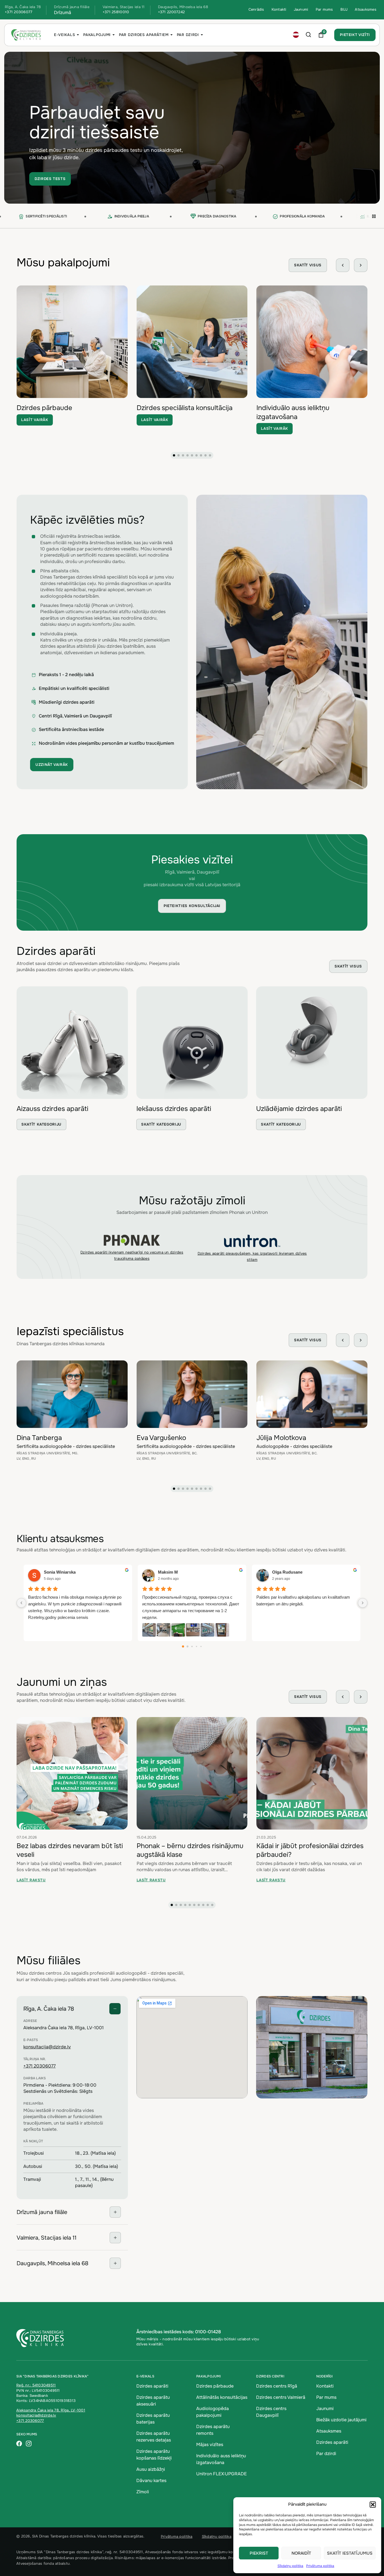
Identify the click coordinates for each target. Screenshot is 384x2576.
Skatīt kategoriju (41, 1124)
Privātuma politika (320, 2566)
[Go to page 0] (183, 1646)
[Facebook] (19, 2444)
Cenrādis (256, 9)
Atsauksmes (366, 9)
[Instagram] (29, 2444)
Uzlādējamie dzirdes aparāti (299, 1109)
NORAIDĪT (301, 2553)
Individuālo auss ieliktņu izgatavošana (293, 412)
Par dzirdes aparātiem (144, 35)
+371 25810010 (116, 12)
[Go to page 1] (188, 1646)
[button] (373, 2505)
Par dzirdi (188, 35)
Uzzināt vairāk (52, 765)
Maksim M (168, 1572)
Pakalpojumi (97, 35)
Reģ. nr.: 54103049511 (36, 2385)
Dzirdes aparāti (152, 2386)
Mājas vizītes (210, 2445)
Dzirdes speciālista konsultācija (185, 408)
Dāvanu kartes (151, 2481)
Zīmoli (143, 2492)
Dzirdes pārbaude (44, 408)
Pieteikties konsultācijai (192, 906)
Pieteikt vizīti (355, 35)
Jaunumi (301, 9)
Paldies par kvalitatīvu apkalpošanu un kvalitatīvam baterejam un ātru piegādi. (303, 1600)
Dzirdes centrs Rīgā (277, 2386)
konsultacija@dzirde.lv (47, 2047)
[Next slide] (361, 265)
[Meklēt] (309, 35)
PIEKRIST (259, 2553)
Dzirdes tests (50, 179)
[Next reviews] (363, 1603)
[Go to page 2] (192, 1646)
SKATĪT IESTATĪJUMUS (350, 2553)
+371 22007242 (171, 12)
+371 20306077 (19, 12)
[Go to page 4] (201, 1646)
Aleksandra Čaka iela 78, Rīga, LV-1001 (51, 2410)
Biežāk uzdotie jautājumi (341, 2420)
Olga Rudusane (287, 1572)
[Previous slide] (343, 265)
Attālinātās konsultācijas (222, 2397)
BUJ (344, 9)
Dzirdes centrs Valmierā (281, 2397)
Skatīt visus (308, 265)
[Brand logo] (132, 1240)
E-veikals (65, 35)
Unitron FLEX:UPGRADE (222, 2474)
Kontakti (279, 9)
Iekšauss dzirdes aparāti (174, 1109)
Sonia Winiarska (60, 1572)
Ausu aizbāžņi (151, 2469)
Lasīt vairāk (35, 420)
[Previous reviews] (21, 1603)
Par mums (324, 9)
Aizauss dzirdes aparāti (52, 1109)
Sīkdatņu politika (290, 2566)
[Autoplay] (374, 217)
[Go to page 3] (196, 1646)
